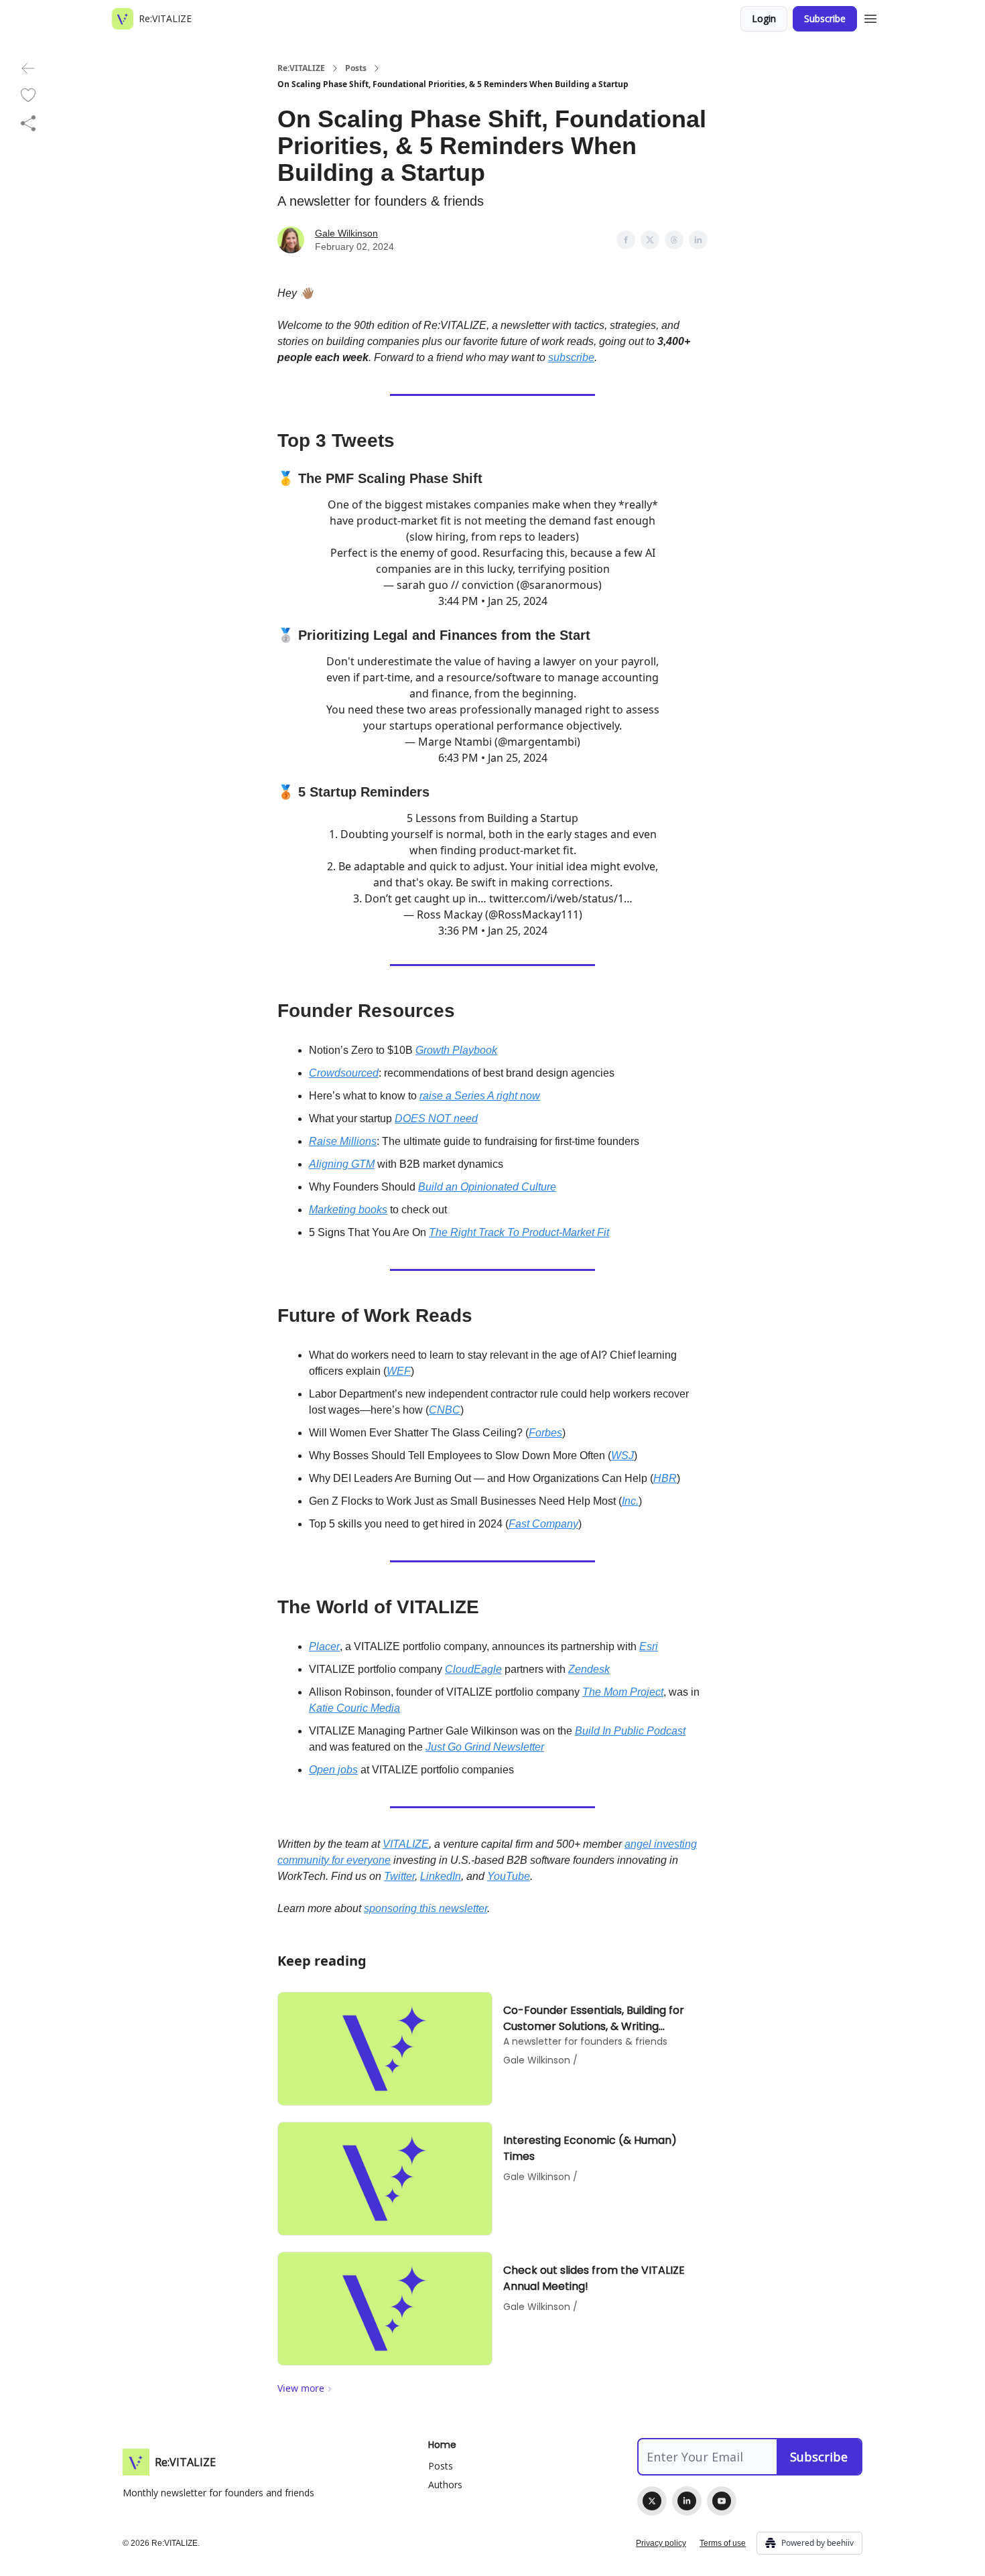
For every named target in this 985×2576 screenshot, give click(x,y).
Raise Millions (343, 1141)
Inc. (630, 1501)
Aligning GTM (342, 1164)
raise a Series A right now (480, 1096)
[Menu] (870, 17)
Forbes (545, 1433)
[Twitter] (652, 2501)
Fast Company (543, 1524)
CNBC (445, 1410)
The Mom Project (623, 1692)
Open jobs (333, 1770)
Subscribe (825, 18)
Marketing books (348, 1210)
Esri (649, 1646)
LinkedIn (441, 1876)
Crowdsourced (344, 1073)
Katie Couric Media (354, 1708)
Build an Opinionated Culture (487, 1187)
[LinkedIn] (687, 2501)
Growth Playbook (456, 1050)
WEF (399, 1371)
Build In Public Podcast (630, 1731)
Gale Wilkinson (346, 233)
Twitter (399, 1876)
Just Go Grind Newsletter (485, 1747)
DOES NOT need (436, 1118)
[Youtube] (722, 2501)
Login (764, 18)
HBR (665, 1478)
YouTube (509, 1876)
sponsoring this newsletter (425, 1908)
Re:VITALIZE (301, 68)
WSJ (622, 1455)
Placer (324, 1646)
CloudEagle (473, 1669)
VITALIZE (406, 1844)
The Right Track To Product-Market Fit (519, 1232)
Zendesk (589, 1669)
